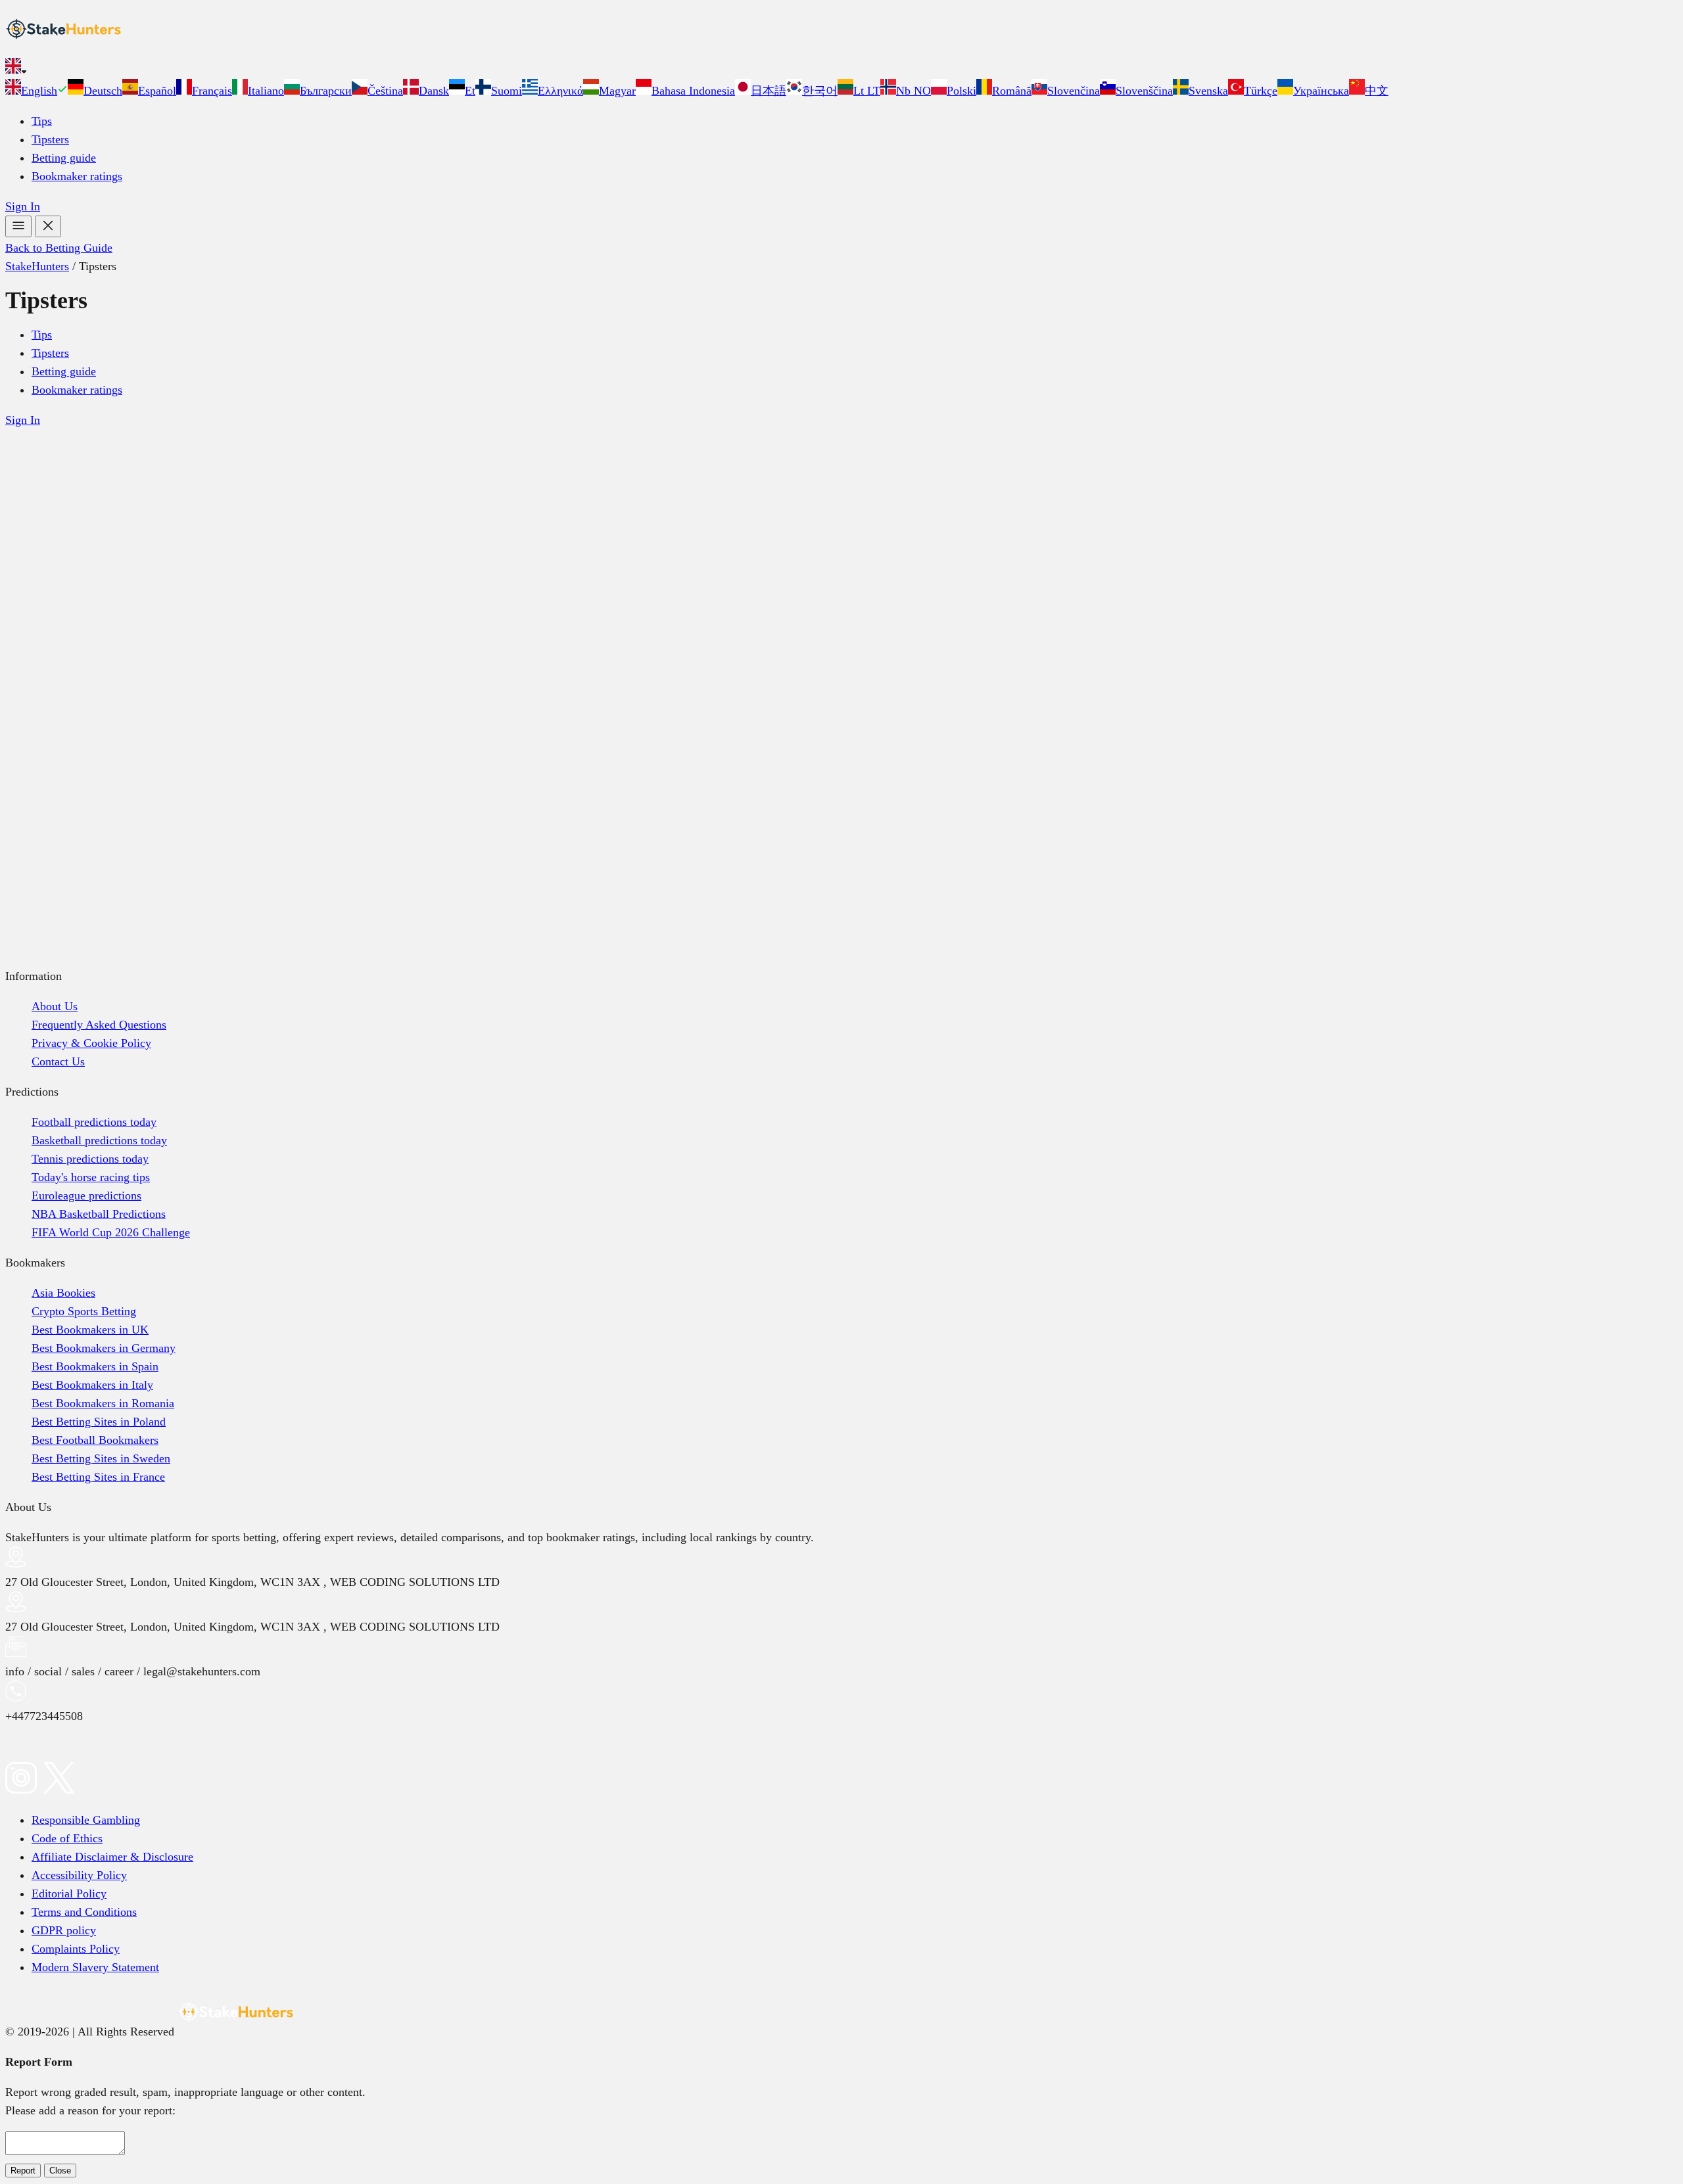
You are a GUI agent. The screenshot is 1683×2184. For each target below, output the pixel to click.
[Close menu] (48, 226)
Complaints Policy (76, 1949)
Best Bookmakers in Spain (95, 1366)
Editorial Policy (69, 1894)
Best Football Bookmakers (95, 1440)
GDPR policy (64, 1930)
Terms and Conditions (84, 1912)
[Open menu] (18, 226)
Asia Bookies (63, 1293)
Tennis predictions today (90, 1159)
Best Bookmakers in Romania (103, 1403)
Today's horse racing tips (91, 1177)
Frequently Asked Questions (99, 1025)
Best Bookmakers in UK (90, 1330)
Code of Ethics (67, 1838)
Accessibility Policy (79, 1875)
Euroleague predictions (86, 1196)
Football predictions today (94, 1122)
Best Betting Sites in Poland (99, 1422)
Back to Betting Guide (59, 248)
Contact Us (58, 1061)
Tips (42, 121)
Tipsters (50, 139)
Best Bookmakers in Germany (104, 1348)
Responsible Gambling (86, 1820)
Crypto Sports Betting (84, 1311)
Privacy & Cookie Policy (91, 1043)
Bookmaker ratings (77, 176)
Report (23, 2171)
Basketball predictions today (99, 1140)
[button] (841, 68)
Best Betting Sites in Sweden (101, 1458)
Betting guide (64, 158)
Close (60, 2171)
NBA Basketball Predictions (99, 1214)
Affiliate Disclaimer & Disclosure (112, 1857)
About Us (55, 1006)
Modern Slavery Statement (95, 1967)
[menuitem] (36, 91)
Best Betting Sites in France (98, 1477)
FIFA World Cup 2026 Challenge (111, 1232)
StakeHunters (37, 266)
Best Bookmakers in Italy (92, 1385)
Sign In (23, 206)
